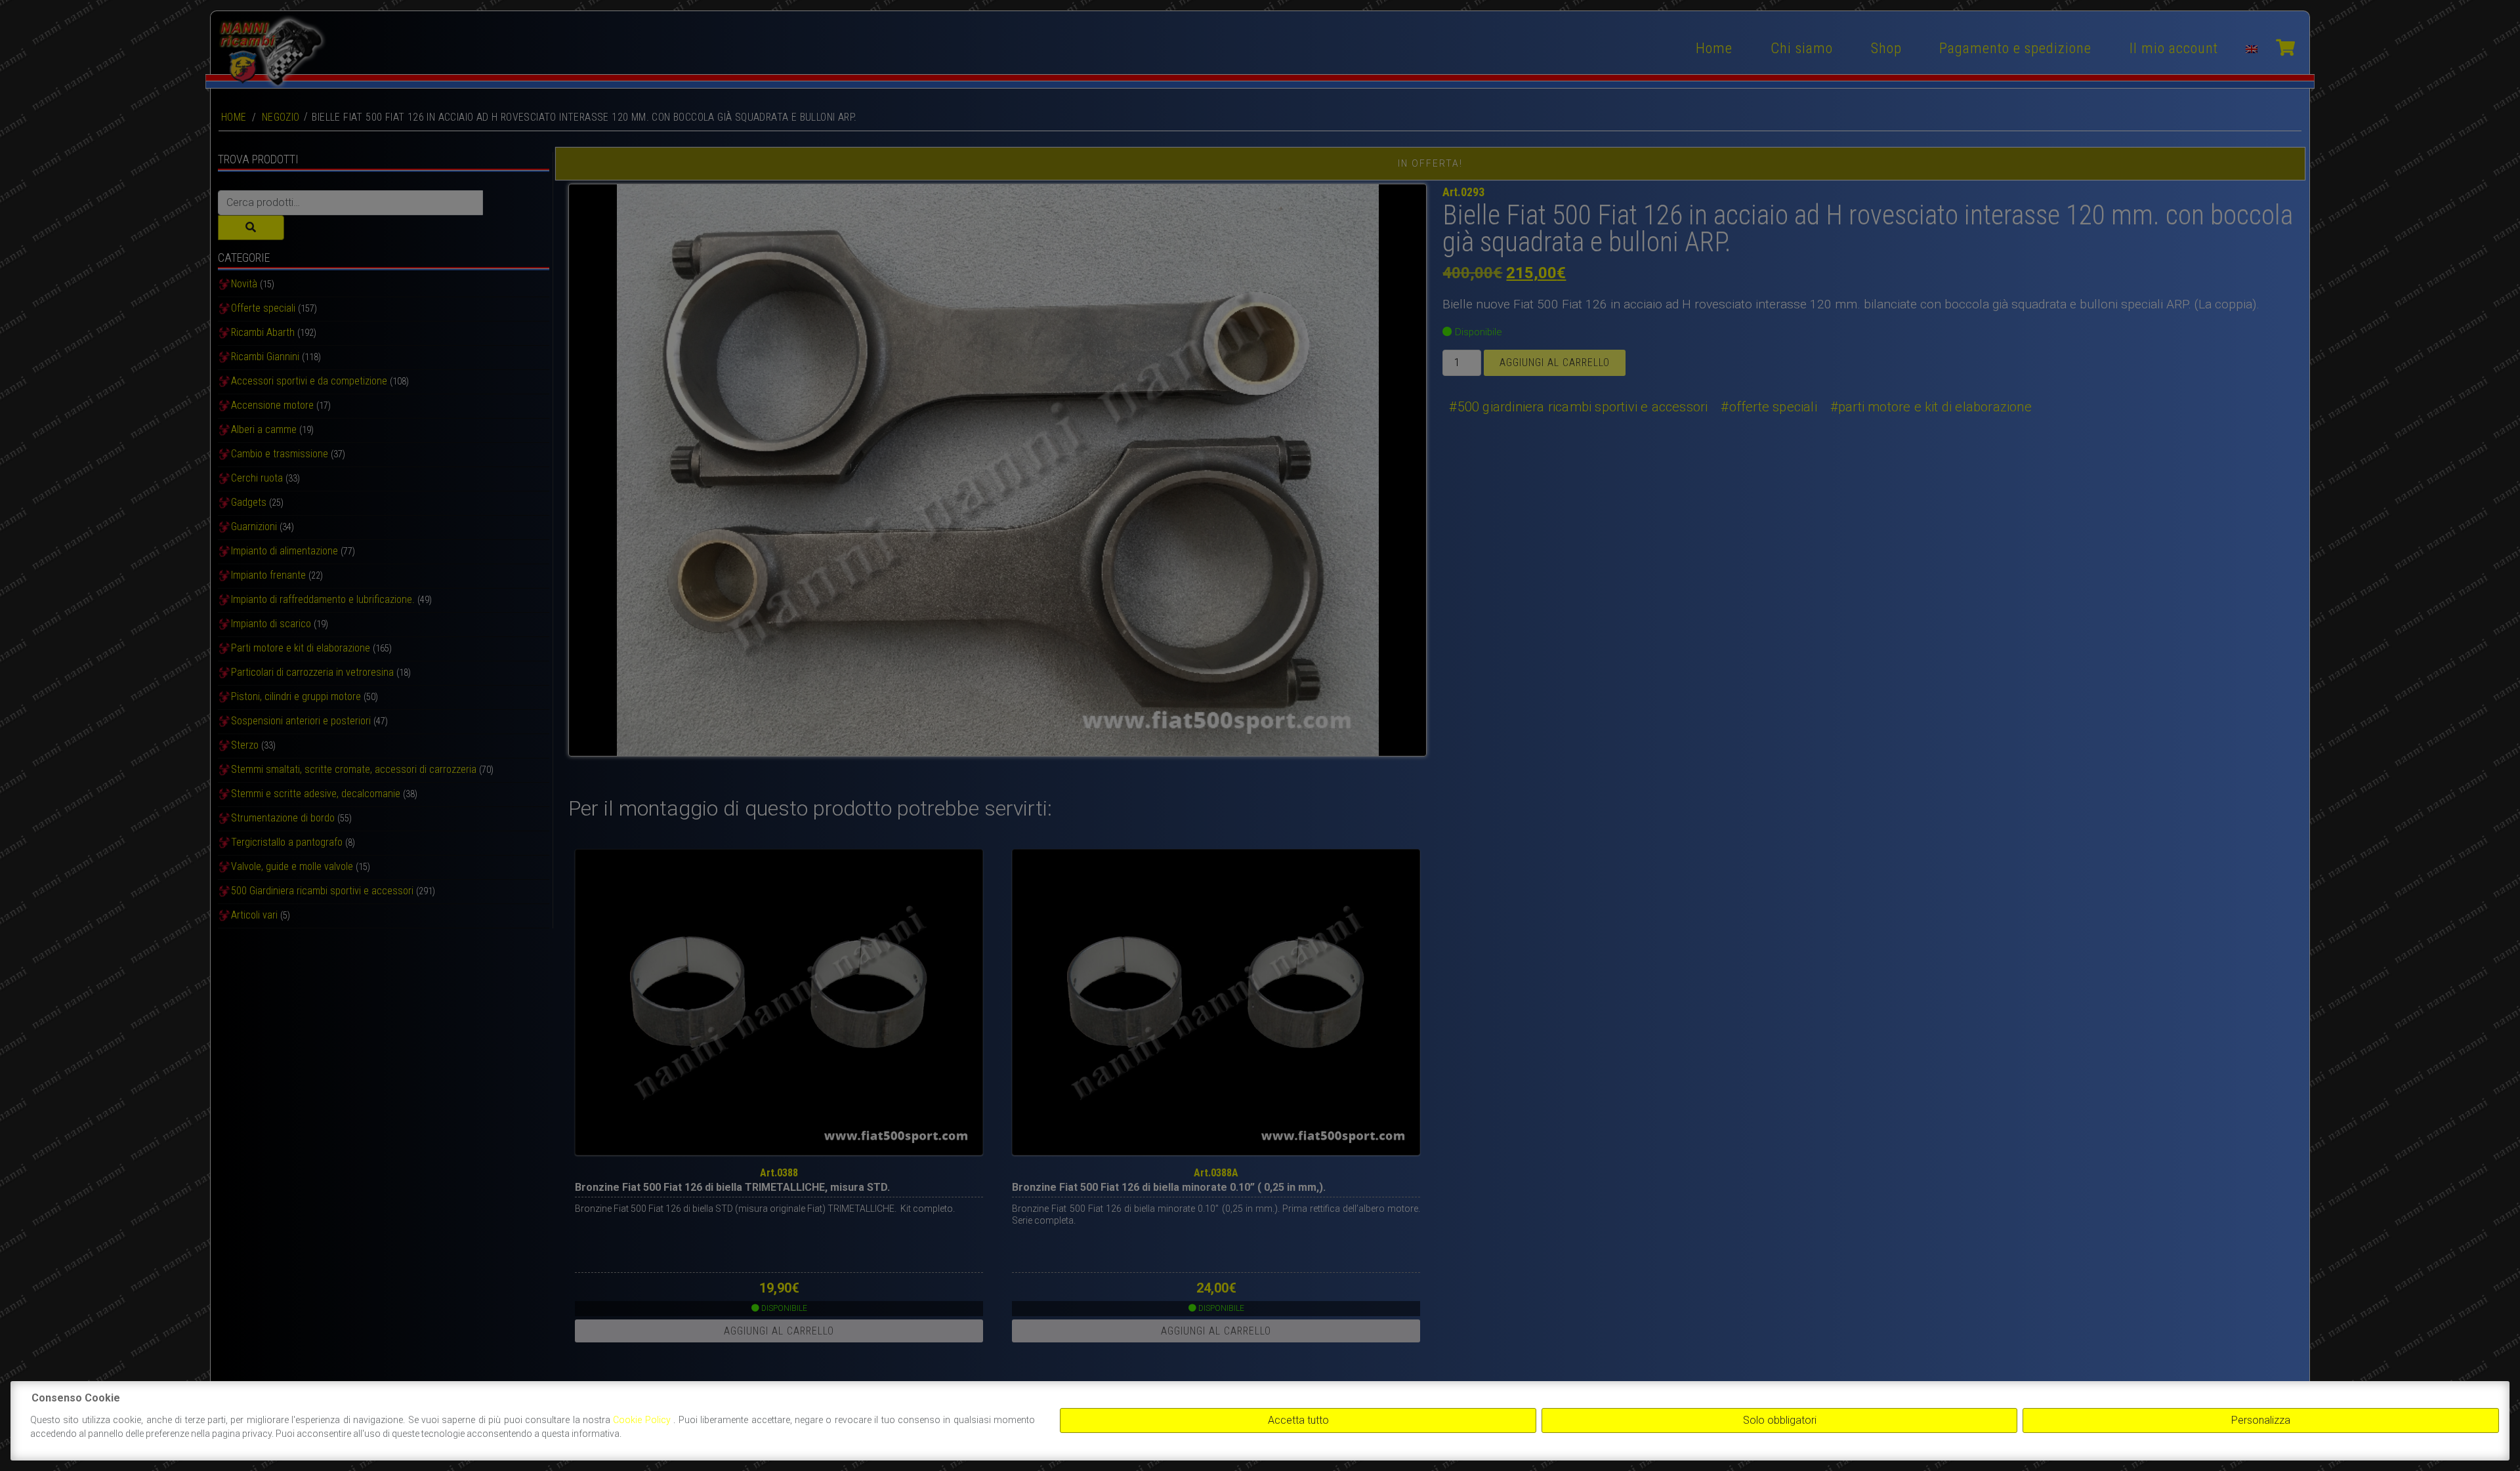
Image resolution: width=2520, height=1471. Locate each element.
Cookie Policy (643, 1420)
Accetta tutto (1298, 1420)
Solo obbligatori (1780, 1420)
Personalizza (2261, 1420)
